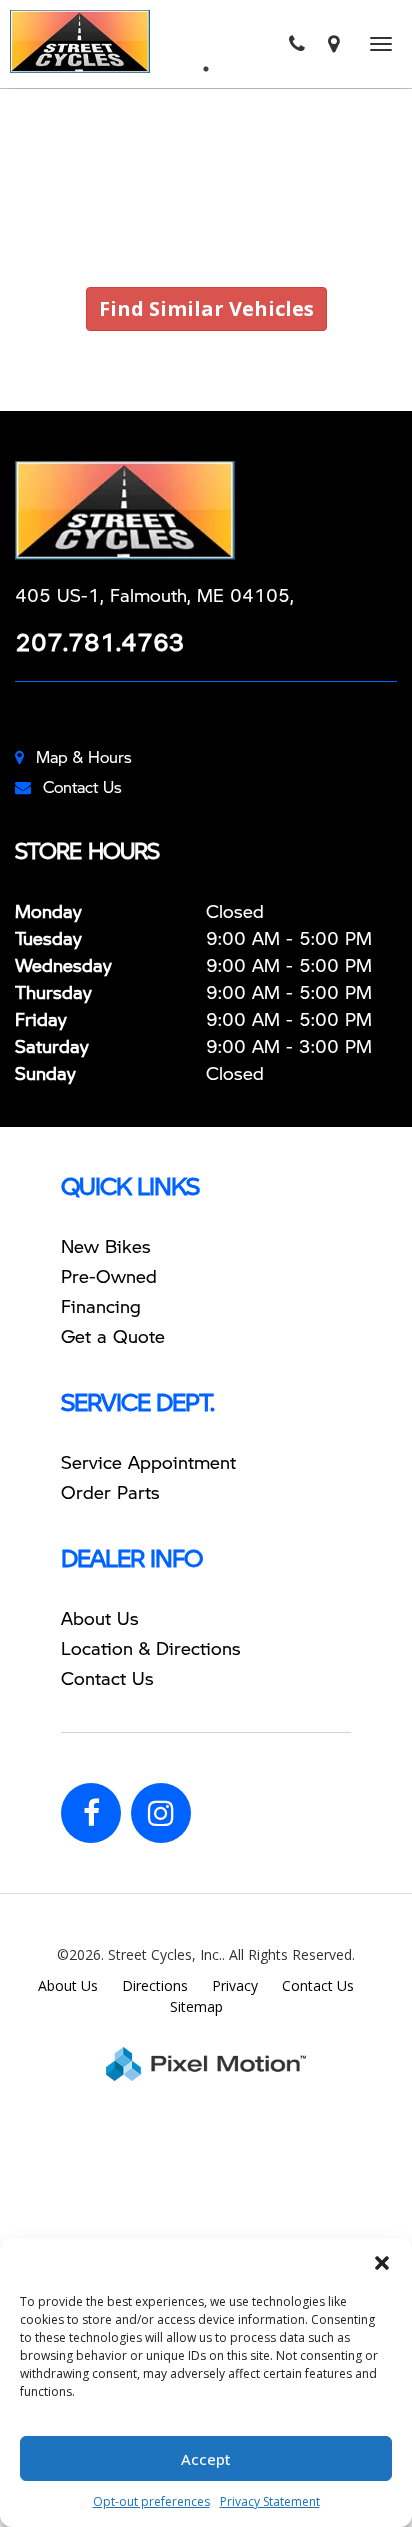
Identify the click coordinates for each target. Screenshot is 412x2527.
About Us (100, 1617)
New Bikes (106, 1245)
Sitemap (196, 2006)
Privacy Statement (270, 2501)
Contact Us (82, 786)
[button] (382, 2263)
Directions (155, 1985)
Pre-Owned (109, 1275)
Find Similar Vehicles (206, 308)
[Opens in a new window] (333, 44)
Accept (206, 2459)
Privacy (235, 1985)
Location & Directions (151, 1647)
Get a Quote (113, 1335)
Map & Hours (84, 756)
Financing (101, 1305)
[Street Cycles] (206, 510)
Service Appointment (148, 1461)
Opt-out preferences (151, 2501)
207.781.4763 (100, 641)
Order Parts (110, 1491)
